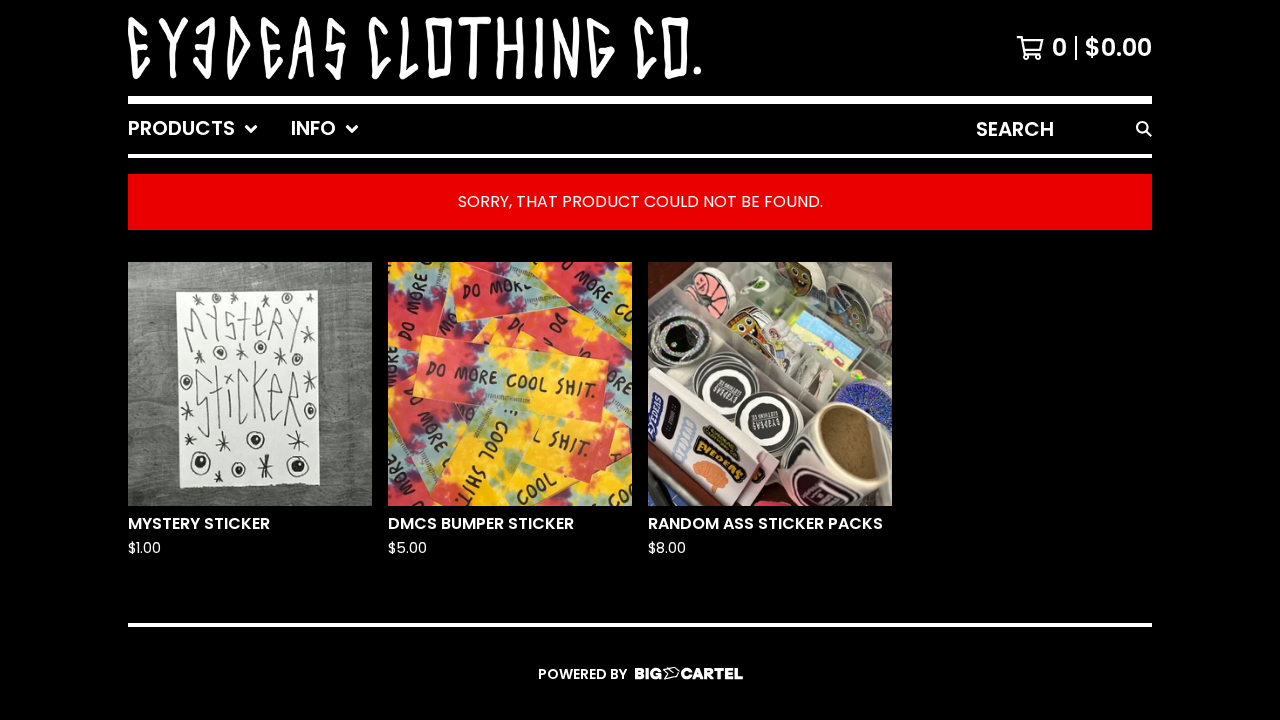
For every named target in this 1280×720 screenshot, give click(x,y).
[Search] (1144, 129)
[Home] (414, 48)
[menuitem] (193, 129)
